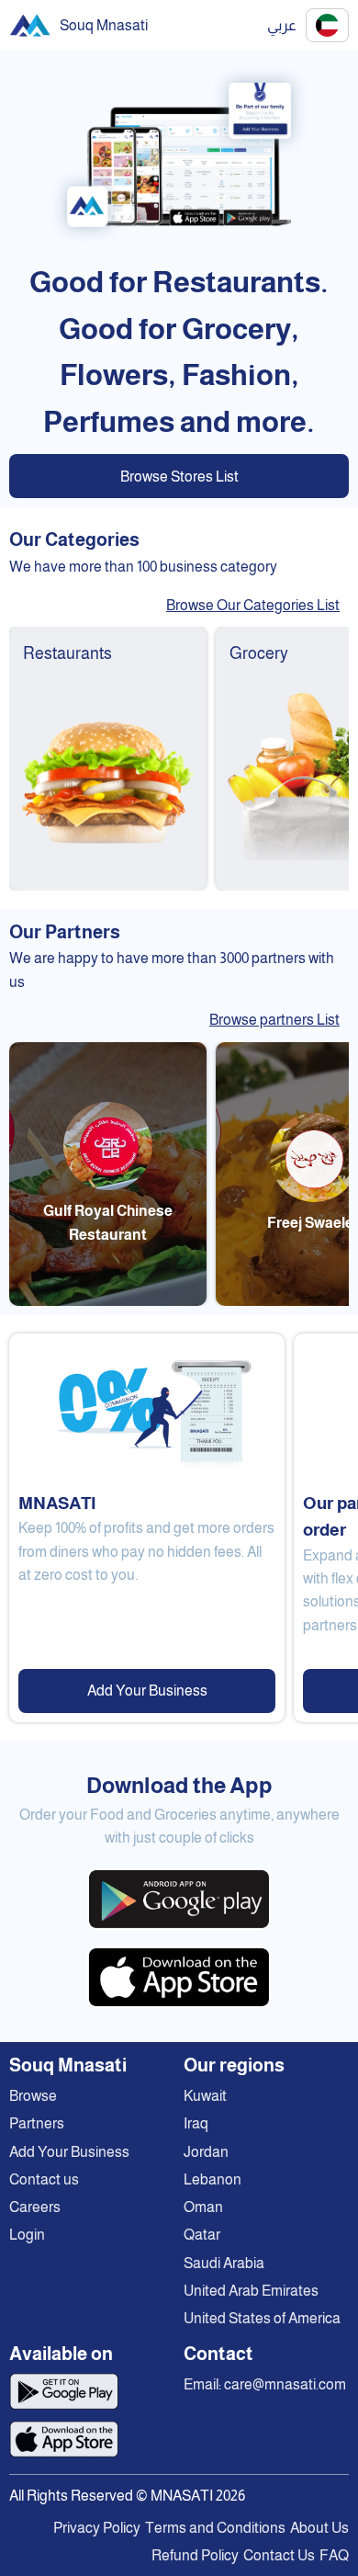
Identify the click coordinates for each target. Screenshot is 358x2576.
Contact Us (279, 2555)
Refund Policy (195, 2555)
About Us (319, 2528)
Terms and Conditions (215, 2528)
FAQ (334, 2555)
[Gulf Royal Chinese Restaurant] (108, 1301)
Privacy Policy (97, 2528)
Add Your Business (147, 1691)
